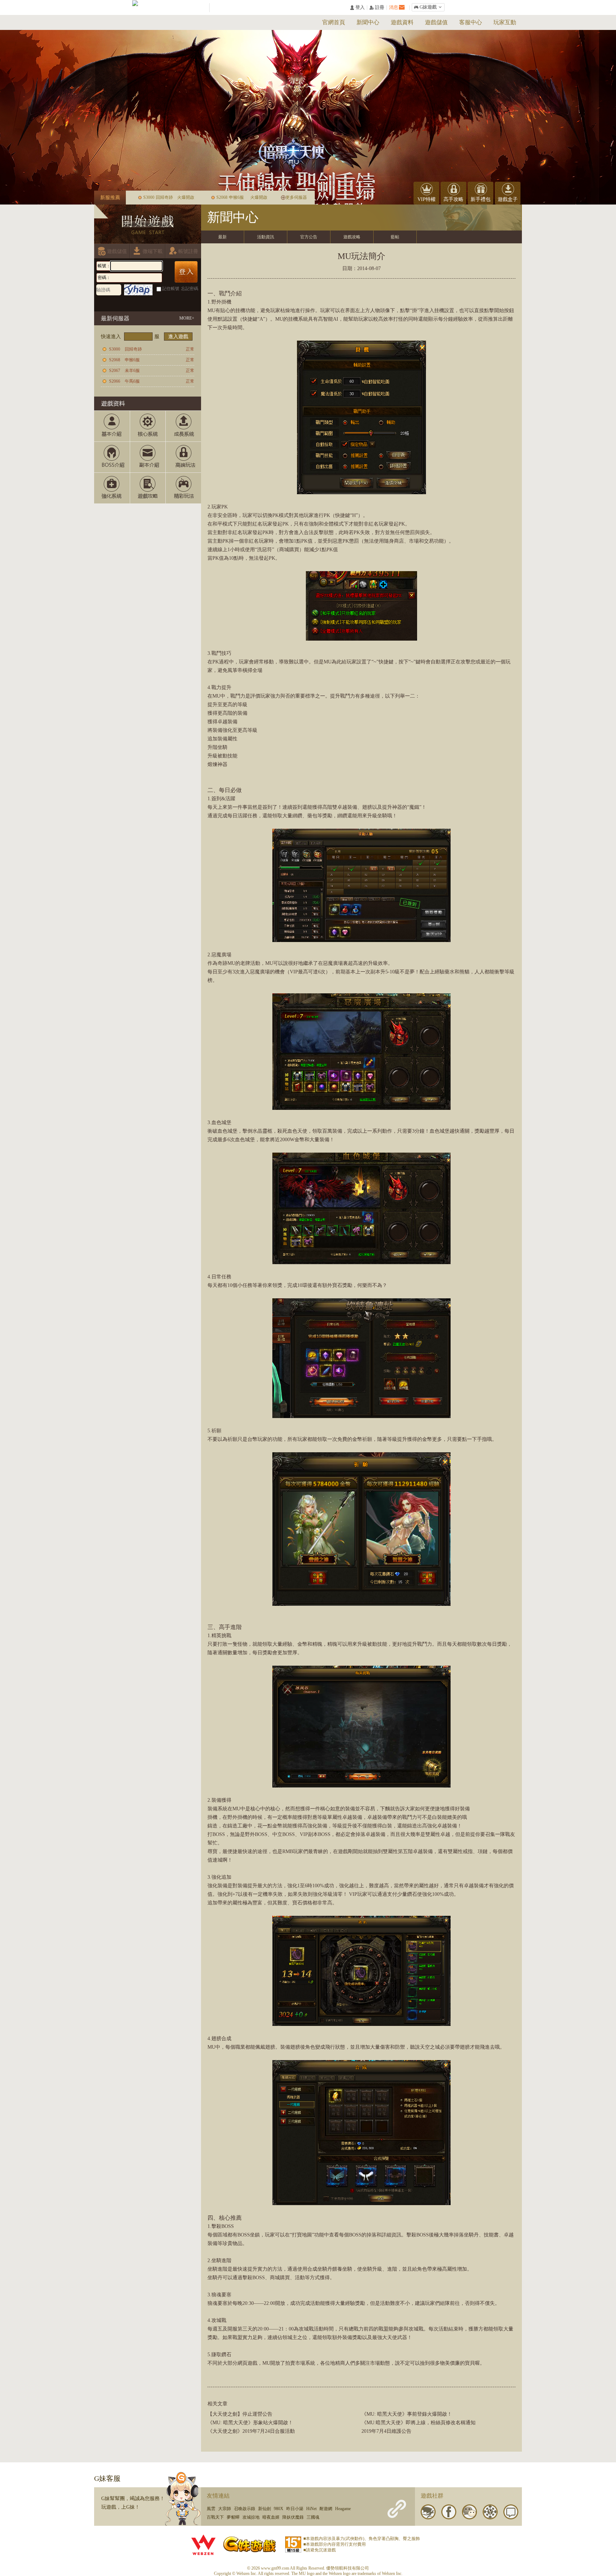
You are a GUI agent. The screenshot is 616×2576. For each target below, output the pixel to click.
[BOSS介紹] (112, 457)
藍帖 (395, 237)
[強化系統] (112, 488)
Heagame (343, 2509)
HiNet (311, 2509)
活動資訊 (266, 237)
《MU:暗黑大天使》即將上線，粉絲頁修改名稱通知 (419, 2423)
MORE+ (187, 318)
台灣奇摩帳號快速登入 (129, 303)
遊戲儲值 (436, 22)
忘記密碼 (190, 289)
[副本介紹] (147, 457)
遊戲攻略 (352, 237)
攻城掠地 (251, 2517)
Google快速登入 (156, 303)
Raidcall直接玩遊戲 (170, 303)
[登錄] (186, 272)
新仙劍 (265, 2509)
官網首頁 (334, 22)
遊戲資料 (402, 22)
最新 (222, 237)
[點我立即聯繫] (183, 2499)
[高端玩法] (183, 457)
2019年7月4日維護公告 (386, 2431)
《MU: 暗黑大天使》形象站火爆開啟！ (250, 2423)
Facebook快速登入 (102, 303)
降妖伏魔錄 (293, 2517)
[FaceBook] (449, 2512)
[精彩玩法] (183, 488)
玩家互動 (505, 22)
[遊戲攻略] (147, 488)
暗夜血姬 (271, 2517)
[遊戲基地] (490, 2512)
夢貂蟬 (233, 2517)
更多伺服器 (296, 197)
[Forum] (511, 2512)
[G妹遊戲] (250, 2544)
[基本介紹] (112, 426)
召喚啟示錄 (245, 2509)
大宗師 (225, 2509)
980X (279, 2509)
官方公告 (309, 237)
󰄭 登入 (357, 8)
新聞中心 (368, 22)
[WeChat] (469, 2512)
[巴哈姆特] (428, 2512)
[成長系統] (183, 426)
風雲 (211, 2509)
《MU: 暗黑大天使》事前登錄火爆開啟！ (407, 2414)
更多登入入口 (183, 303)
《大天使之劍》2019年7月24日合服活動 (251, 2431)
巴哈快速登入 (115, 303)
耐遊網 (326, 2509)
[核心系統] (147, 426)
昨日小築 (295, 2509)
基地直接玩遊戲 (142, 303)
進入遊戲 (178, 337)
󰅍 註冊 (377, 8)
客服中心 (471, 22)
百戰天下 (215, 2517)
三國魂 (313, 2517)
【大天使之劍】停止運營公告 (240, 2414)
